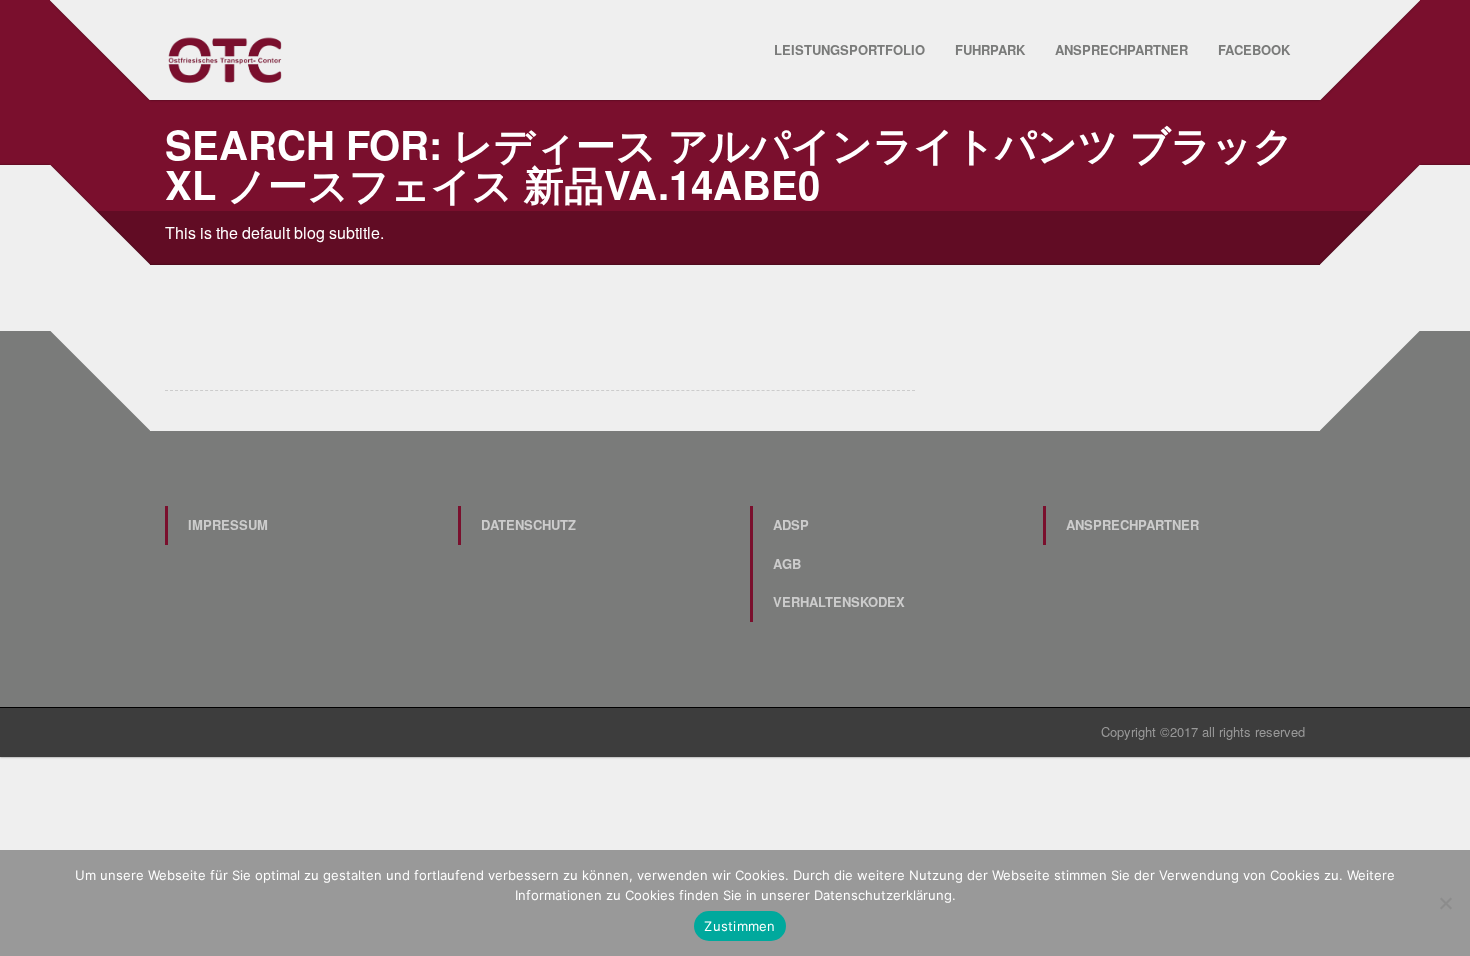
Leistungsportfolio (849, 49)
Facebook (1254, 49)
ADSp (791, 524)
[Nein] (1445, 903)
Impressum (228, 524)
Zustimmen (739, 926)
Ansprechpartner (1121, 49)
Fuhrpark (990, 49)
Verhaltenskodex (839, 601)
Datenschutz (528, 524)
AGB (787, 563)
